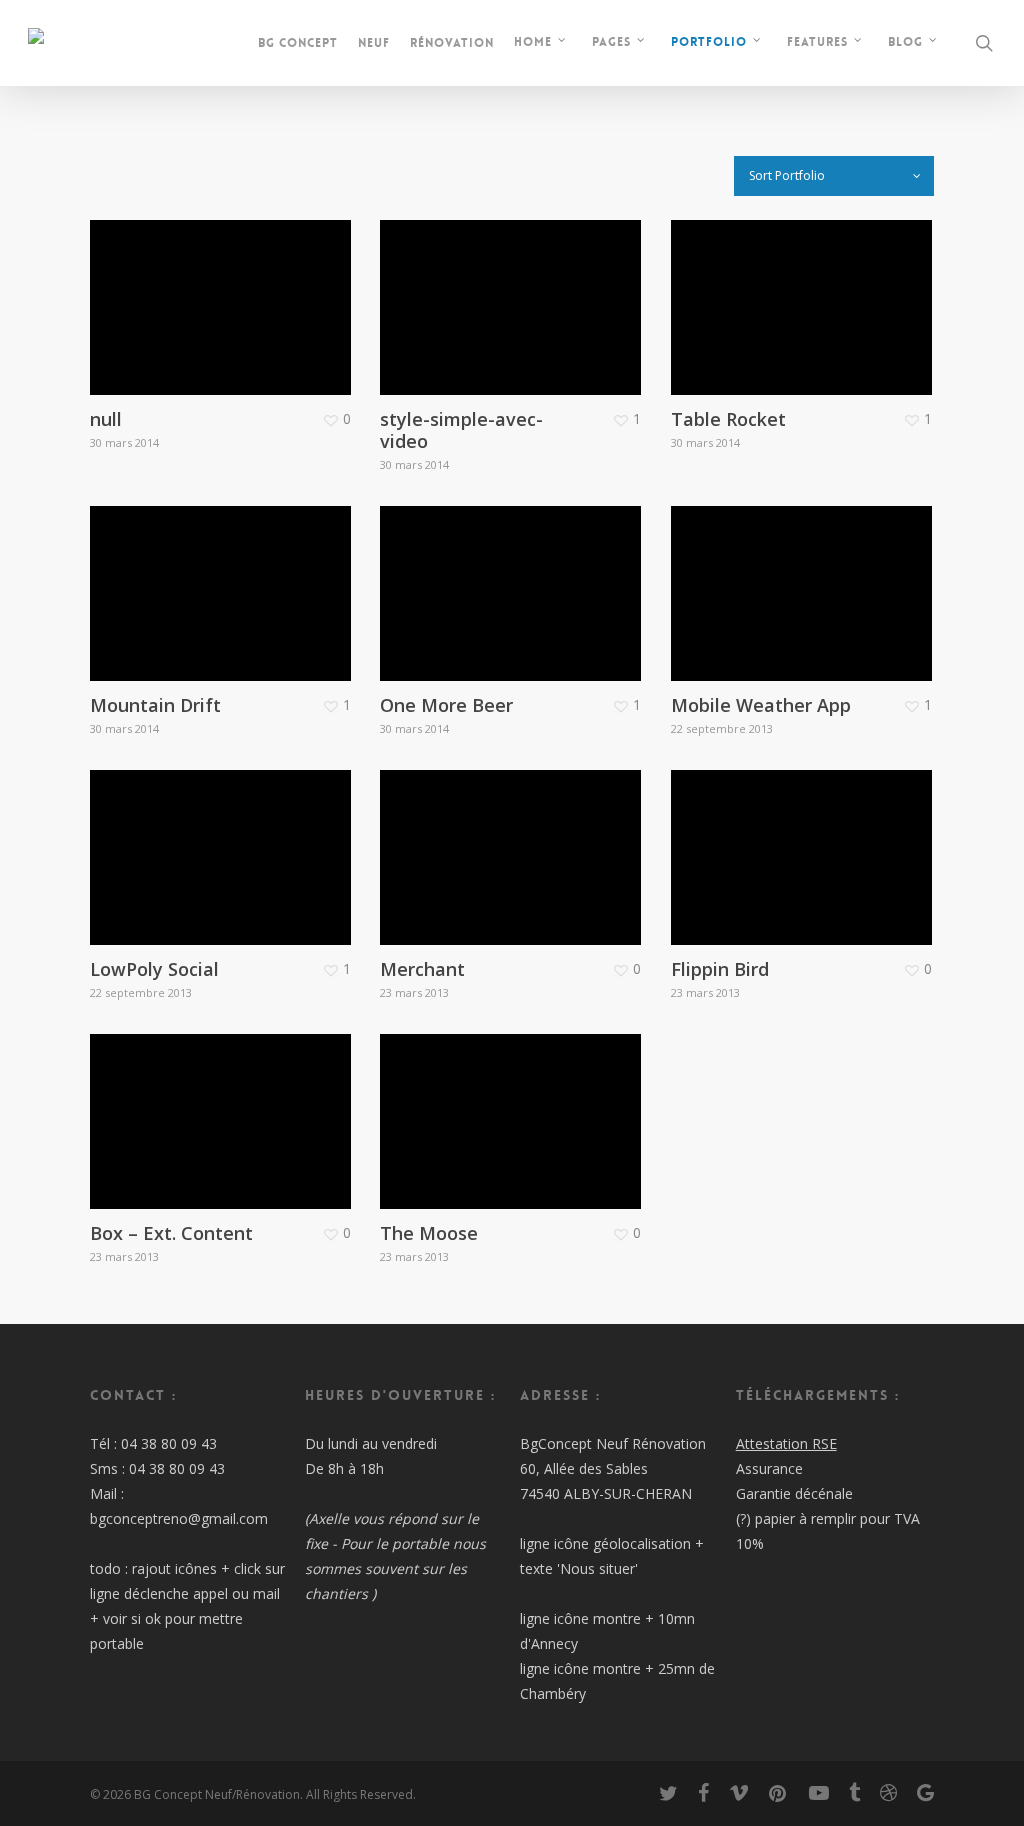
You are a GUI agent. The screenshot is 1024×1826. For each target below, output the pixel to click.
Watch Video (195, 1089)
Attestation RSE (786, 1443)
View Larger (194, 275)
